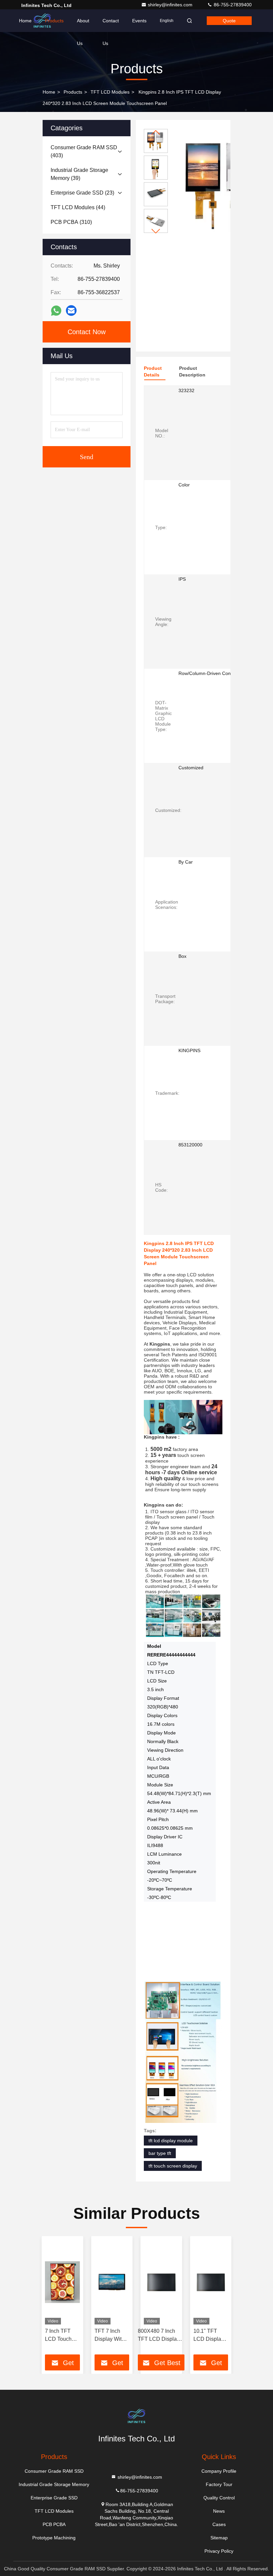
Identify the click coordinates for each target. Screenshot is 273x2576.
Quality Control (219, 2498)
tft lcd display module (171, 2141)
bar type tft (160, 2153)
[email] (71, 311)
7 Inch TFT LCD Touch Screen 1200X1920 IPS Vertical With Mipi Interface (59, 2336)
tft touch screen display (173, 2166)
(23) (82, 193)
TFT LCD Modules (110, 92)
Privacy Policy (219, 2551)
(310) (71, 222)
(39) (79, 174)
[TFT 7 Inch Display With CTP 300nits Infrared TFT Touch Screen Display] (112, 2282)
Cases (219, 2524)
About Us (83, 25)
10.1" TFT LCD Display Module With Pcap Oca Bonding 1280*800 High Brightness (209, 2336)
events (139, 21)
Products (54, 21)
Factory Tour (219, 2484)
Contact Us (111, 25)
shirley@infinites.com (171, 5)
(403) (84, 151)
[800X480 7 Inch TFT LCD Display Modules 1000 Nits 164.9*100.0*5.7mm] (161, 2282)
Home (25, 21)
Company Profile (219, 2471)
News (219, 2511)
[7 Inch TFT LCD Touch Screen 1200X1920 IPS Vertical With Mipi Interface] (62, 2282)
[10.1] (211, 2282)
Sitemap (219, 2538)
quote (229, 21)
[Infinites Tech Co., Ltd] (136, 2416)
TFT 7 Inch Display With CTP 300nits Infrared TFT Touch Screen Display (111, 2336)
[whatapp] (56, 311)
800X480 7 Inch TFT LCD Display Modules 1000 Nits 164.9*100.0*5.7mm (161, 2336)
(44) (78, 207)
